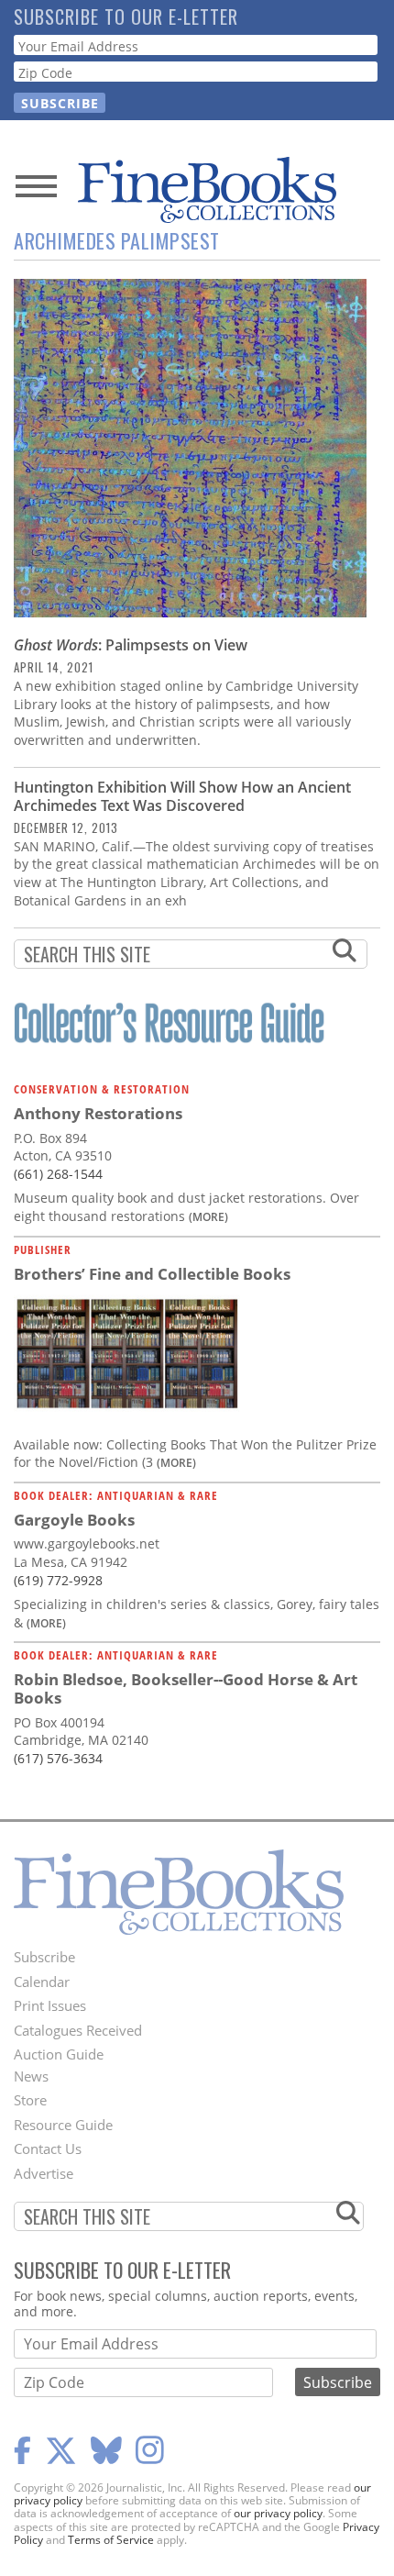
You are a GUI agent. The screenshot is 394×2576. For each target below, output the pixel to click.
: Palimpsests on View (131, 645)
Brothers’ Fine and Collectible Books (152, 1274)
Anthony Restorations (98, 1113)
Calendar (42, 1982)
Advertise (44, 2173)
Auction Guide (59, 2054)
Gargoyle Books (74, 1520)
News (31, 2076)
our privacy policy (278, 2513)
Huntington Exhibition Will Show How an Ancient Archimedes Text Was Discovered (182, 796)
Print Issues (50, 2005)
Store (30, 2100)
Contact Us (48, 2149)
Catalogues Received (78, 2030)
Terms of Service (111, 2540)
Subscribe (44, 1957)
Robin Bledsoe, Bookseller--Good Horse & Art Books (186, 1688)
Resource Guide (63, 2125)
